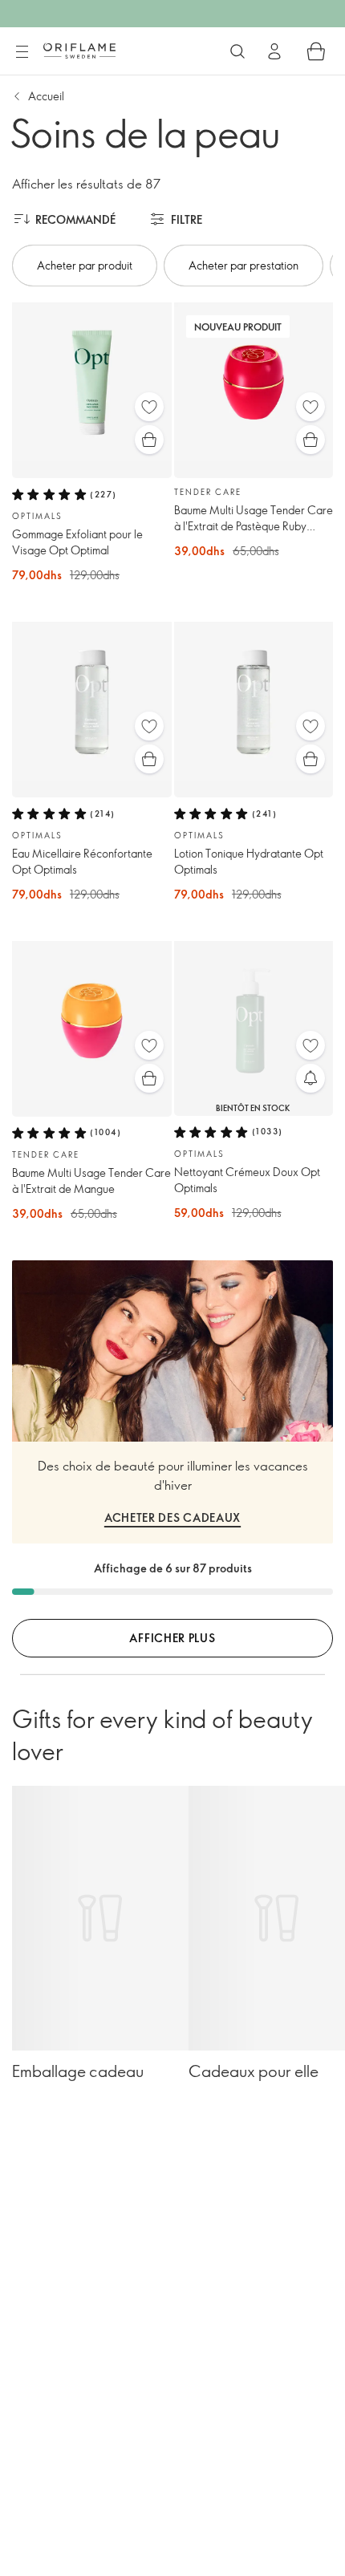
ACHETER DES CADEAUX (172, 1517)
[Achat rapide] (149, 440)
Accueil (46, 96)
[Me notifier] (310, 1078)
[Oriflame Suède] (79, 51)
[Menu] (22, 52)
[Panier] (316, 51)
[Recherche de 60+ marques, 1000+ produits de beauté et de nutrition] (237, 51)
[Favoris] (149, 407)
